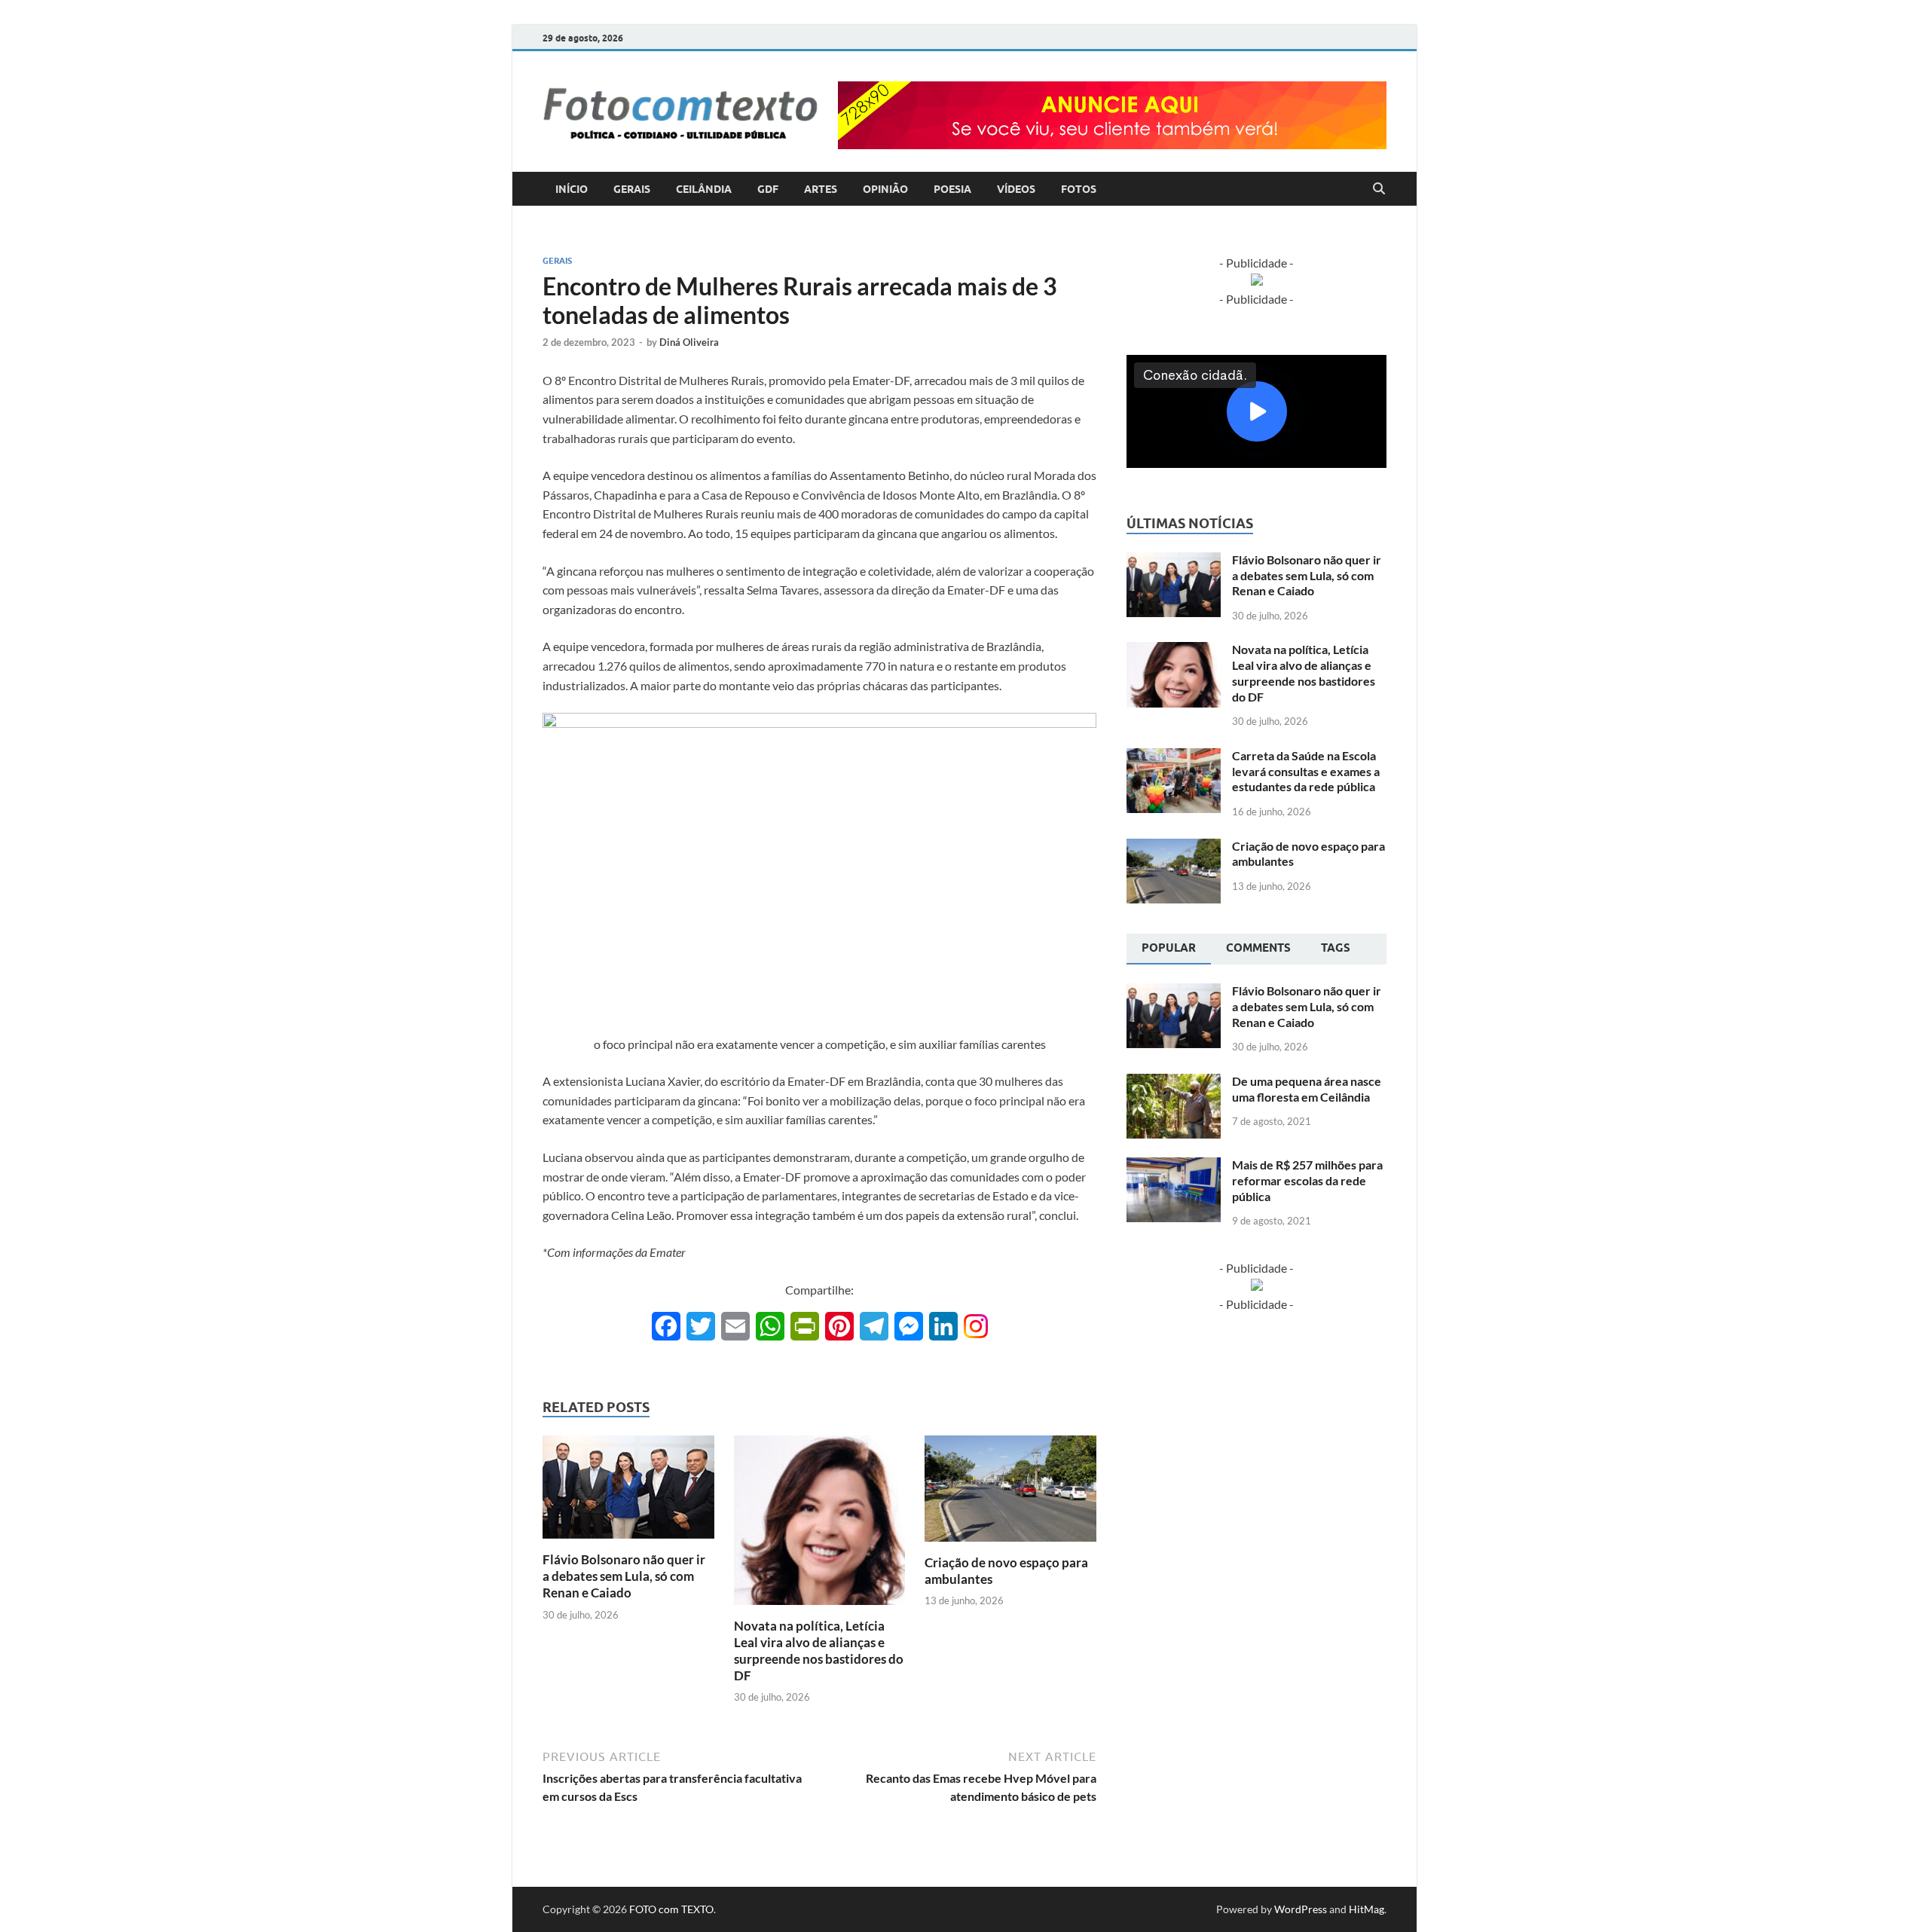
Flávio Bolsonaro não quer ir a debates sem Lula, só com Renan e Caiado (624, 1576)
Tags (1336, 948)
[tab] (1169, 949)
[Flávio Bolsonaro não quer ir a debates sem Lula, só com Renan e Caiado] (628, 1492)
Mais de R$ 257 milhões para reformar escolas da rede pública (1307, 1180)
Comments (1258, 948)
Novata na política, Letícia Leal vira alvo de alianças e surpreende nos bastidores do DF (819, 1651)
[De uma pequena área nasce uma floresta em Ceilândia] (1174, 1082)
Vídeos (1016, 189)
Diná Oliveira (689, 342)
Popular (1169, 948)
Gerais (632, 189)
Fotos (1079, 189)
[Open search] (1379, 189)
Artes (821, 189)
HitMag (1367, 1909)
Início (572, 189)
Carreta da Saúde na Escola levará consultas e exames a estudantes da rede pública (1306, 771)
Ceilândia (704, 189)
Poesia (952, 189)
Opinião (885, 189)
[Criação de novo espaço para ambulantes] (1010, 1493)
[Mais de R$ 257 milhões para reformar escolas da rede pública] (1174, 1166)
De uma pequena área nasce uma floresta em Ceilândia (1307, 1089)
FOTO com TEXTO (671, 1909)
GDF (768, 189)
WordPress (1301, 1909)
